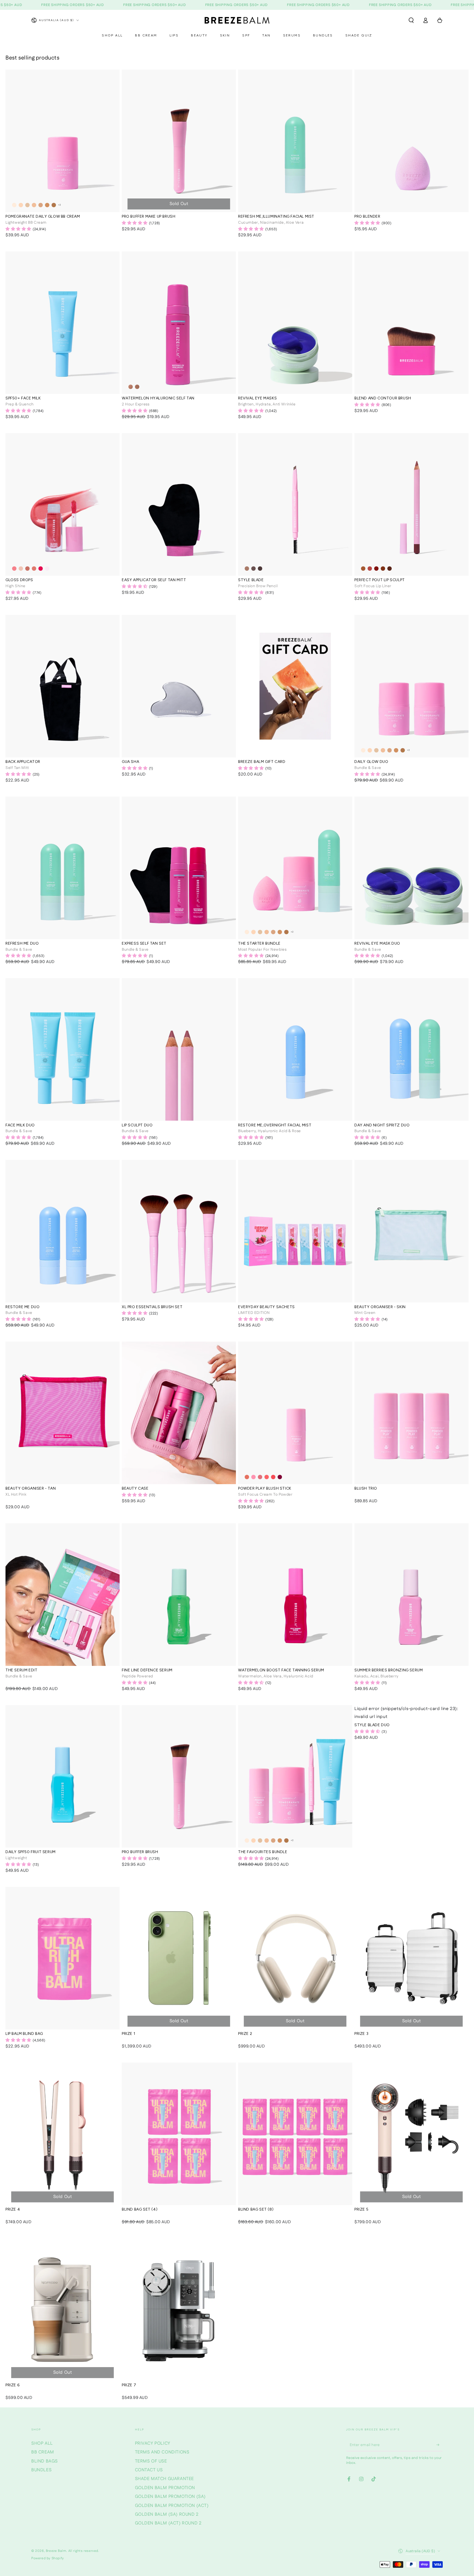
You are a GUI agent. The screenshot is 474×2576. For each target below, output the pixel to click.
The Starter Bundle (259, 944)
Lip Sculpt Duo (137, 1125)
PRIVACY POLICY (153, 2443)
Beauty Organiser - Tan (31, 1489)
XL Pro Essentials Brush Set (152, 1307)
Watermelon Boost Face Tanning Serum (281, 1670)
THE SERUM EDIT (21, 1670)
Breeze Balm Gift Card (262, 762)
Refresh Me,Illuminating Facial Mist (276, 217)
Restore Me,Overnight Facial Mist (275, 1125)
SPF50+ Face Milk (23, 398)
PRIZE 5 (361, 2209)
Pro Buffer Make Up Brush (149, 217)
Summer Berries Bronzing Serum (389, 1670)
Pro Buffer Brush (140, 1852)
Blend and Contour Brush (383, 398)
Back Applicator (23, 762)
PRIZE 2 (245, 2034)
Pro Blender (367, 217)
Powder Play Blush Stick (265, 1489)
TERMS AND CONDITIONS (162, 2452)
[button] (411, 20)
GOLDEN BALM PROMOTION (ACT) (172, 2506)
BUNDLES (41, 2470)
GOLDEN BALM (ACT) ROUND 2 (168, 2523)
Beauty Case (135, 1489)
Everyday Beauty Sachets (266, 1307)
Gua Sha (130, 762)
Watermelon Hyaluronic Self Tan (158, 398)
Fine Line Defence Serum (147, 1670)
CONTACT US (149, 2470)
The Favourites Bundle (263, 1852)
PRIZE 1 (129, 2034)
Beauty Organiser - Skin (380, 1307)
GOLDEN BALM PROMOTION (165, 2488)
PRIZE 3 (361, 2034)
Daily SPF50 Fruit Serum (31, 1852)
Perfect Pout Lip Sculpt (380, 580)
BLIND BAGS (45, 2461)
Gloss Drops (19, 580)
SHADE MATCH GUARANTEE (165, 2479)
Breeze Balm (56, 2551)
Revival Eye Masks (257, 398)
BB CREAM (43, 2452)
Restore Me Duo (22, 1307)
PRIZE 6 (12, 2385)
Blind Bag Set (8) (256, 2209)
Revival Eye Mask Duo (377, 944)
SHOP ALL (42, 2443)
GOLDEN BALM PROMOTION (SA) (170, 2497)
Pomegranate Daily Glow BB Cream (43, 217)
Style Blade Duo (372, 1725)
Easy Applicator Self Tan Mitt (154, 580)
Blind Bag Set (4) (140, 2209)
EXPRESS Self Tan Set (144, 944)
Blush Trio (366, 1489)
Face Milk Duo (20, 1125)
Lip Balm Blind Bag (24, 2034)
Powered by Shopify (48, 2558)
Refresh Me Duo (22, 944)
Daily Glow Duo (371, 762)
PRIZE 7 (129, 2385)
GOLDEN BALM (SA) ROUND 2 (167, 2514)
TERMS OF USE (151, 2461)
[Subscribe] (440, 2445)
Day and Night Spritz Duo (382, 1125)
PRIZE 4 (13, 2209)
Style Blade (251, 580)
